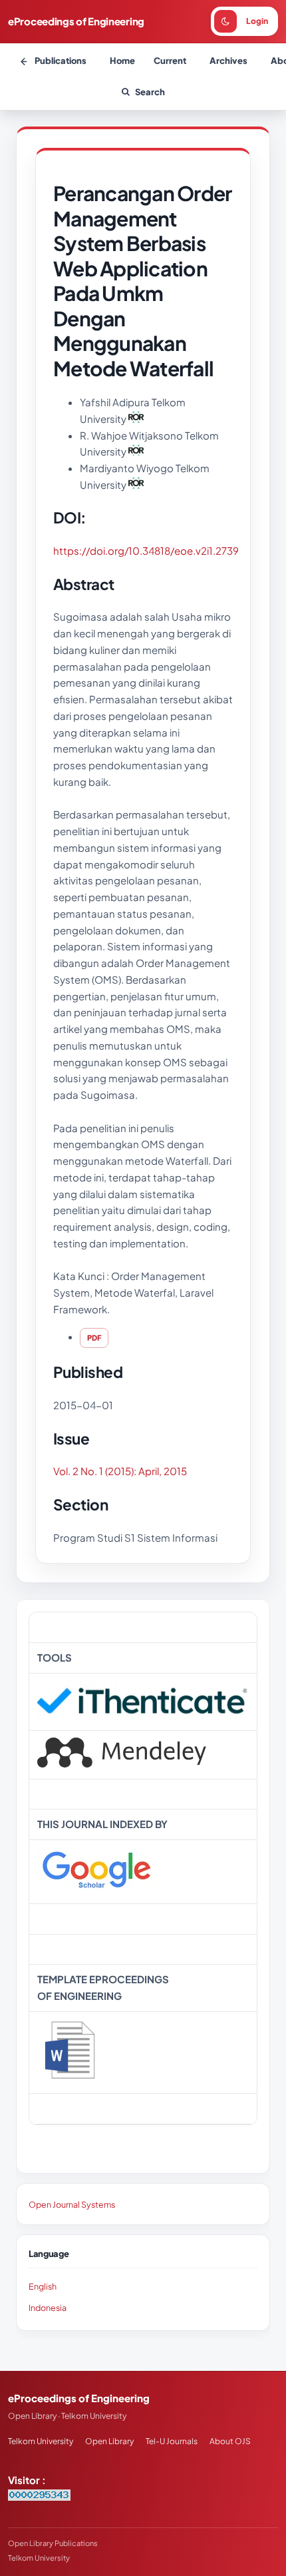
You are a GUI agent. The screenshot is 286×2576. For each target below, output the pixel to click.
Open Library (109, 2441)
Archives (228, 61)
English (43, 2286)
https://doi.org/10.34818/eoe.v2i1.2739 (146, 550)
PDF (94, 1338)
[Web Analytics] (39, 2496)
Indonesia (48, 2308)
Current (170, 61)
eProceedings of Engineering (76, 21)
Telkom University (41, 2441)
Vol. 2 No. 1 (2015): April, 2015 (120, 1471)
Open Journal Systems (72, 2204)
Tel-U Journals (172, 2441)
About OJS (230, 2441)
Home (122, 61)
